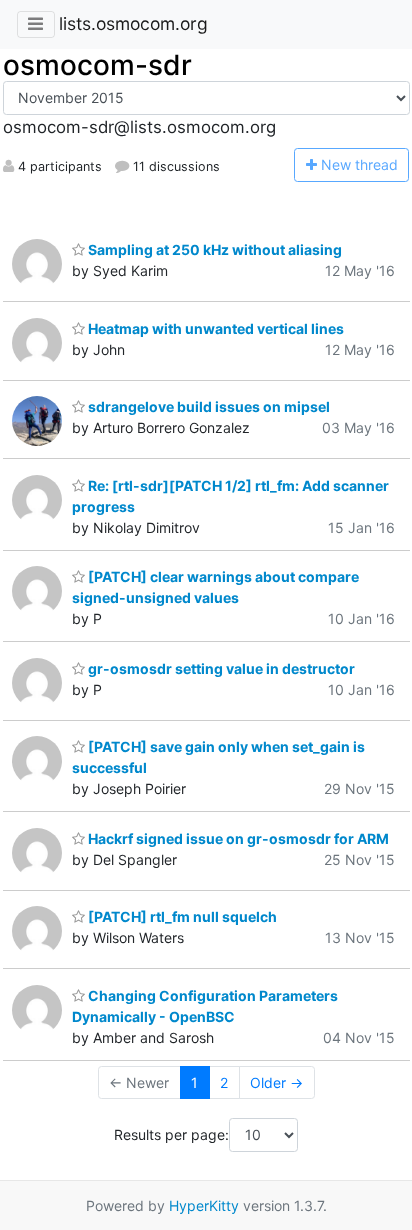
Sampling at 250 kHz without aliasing (213, 249)
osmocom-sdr (97, 65)
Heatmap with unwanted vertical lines (214, 328)
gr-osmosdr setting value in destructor (220, 668)
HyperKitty (204, 1205)
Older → (276, 1082)
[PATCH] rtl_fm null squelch (181, 916)
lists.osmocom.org (133, 23)
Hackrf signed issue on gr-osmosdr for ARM (237, 838)
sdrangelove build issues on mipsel (207, 406)
